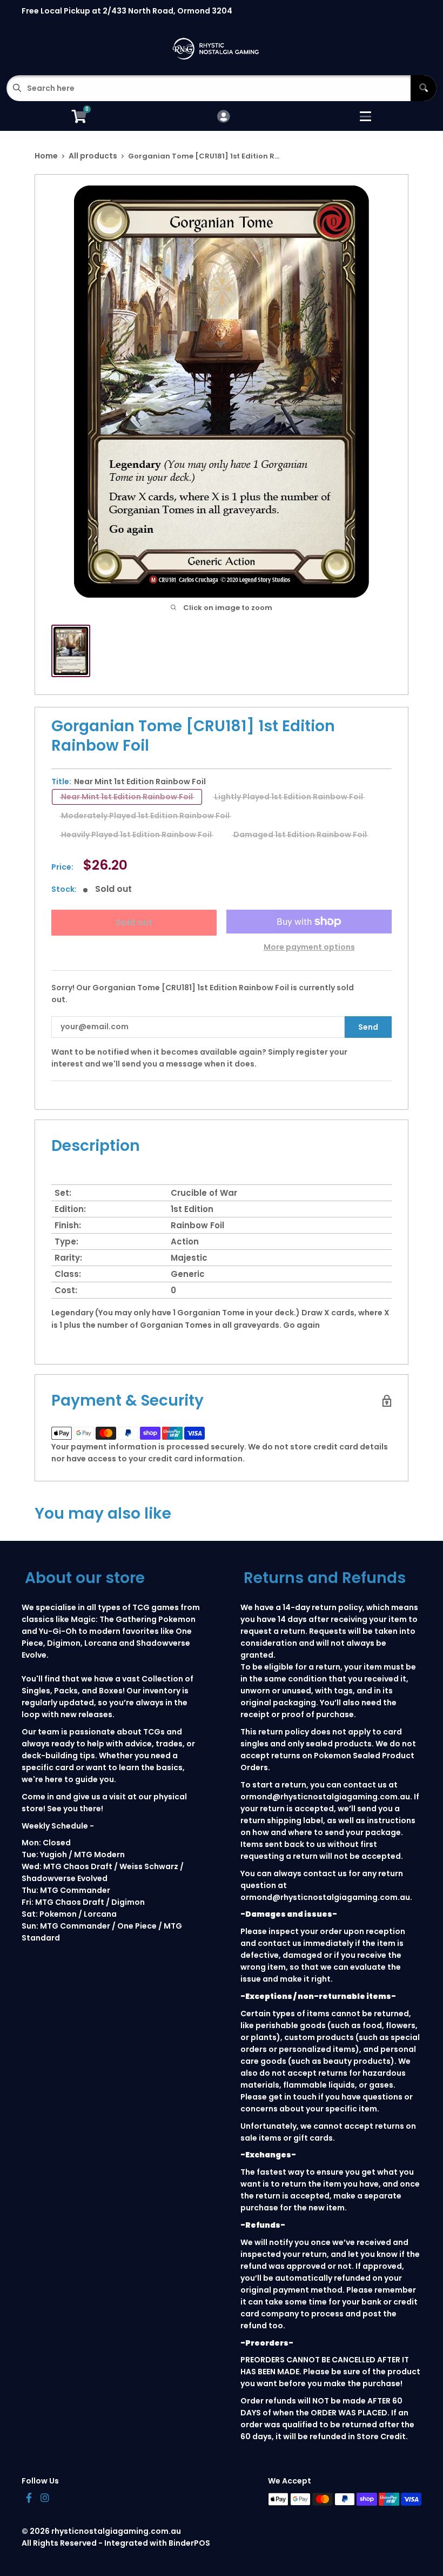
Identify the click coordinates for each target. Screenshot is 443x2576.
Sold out (134, 922)
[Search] (424, 88)
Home (46, 156)
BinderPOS (189, 2543)
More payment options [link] (309, 947)
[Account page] (223, 117)
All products (93, 156)
